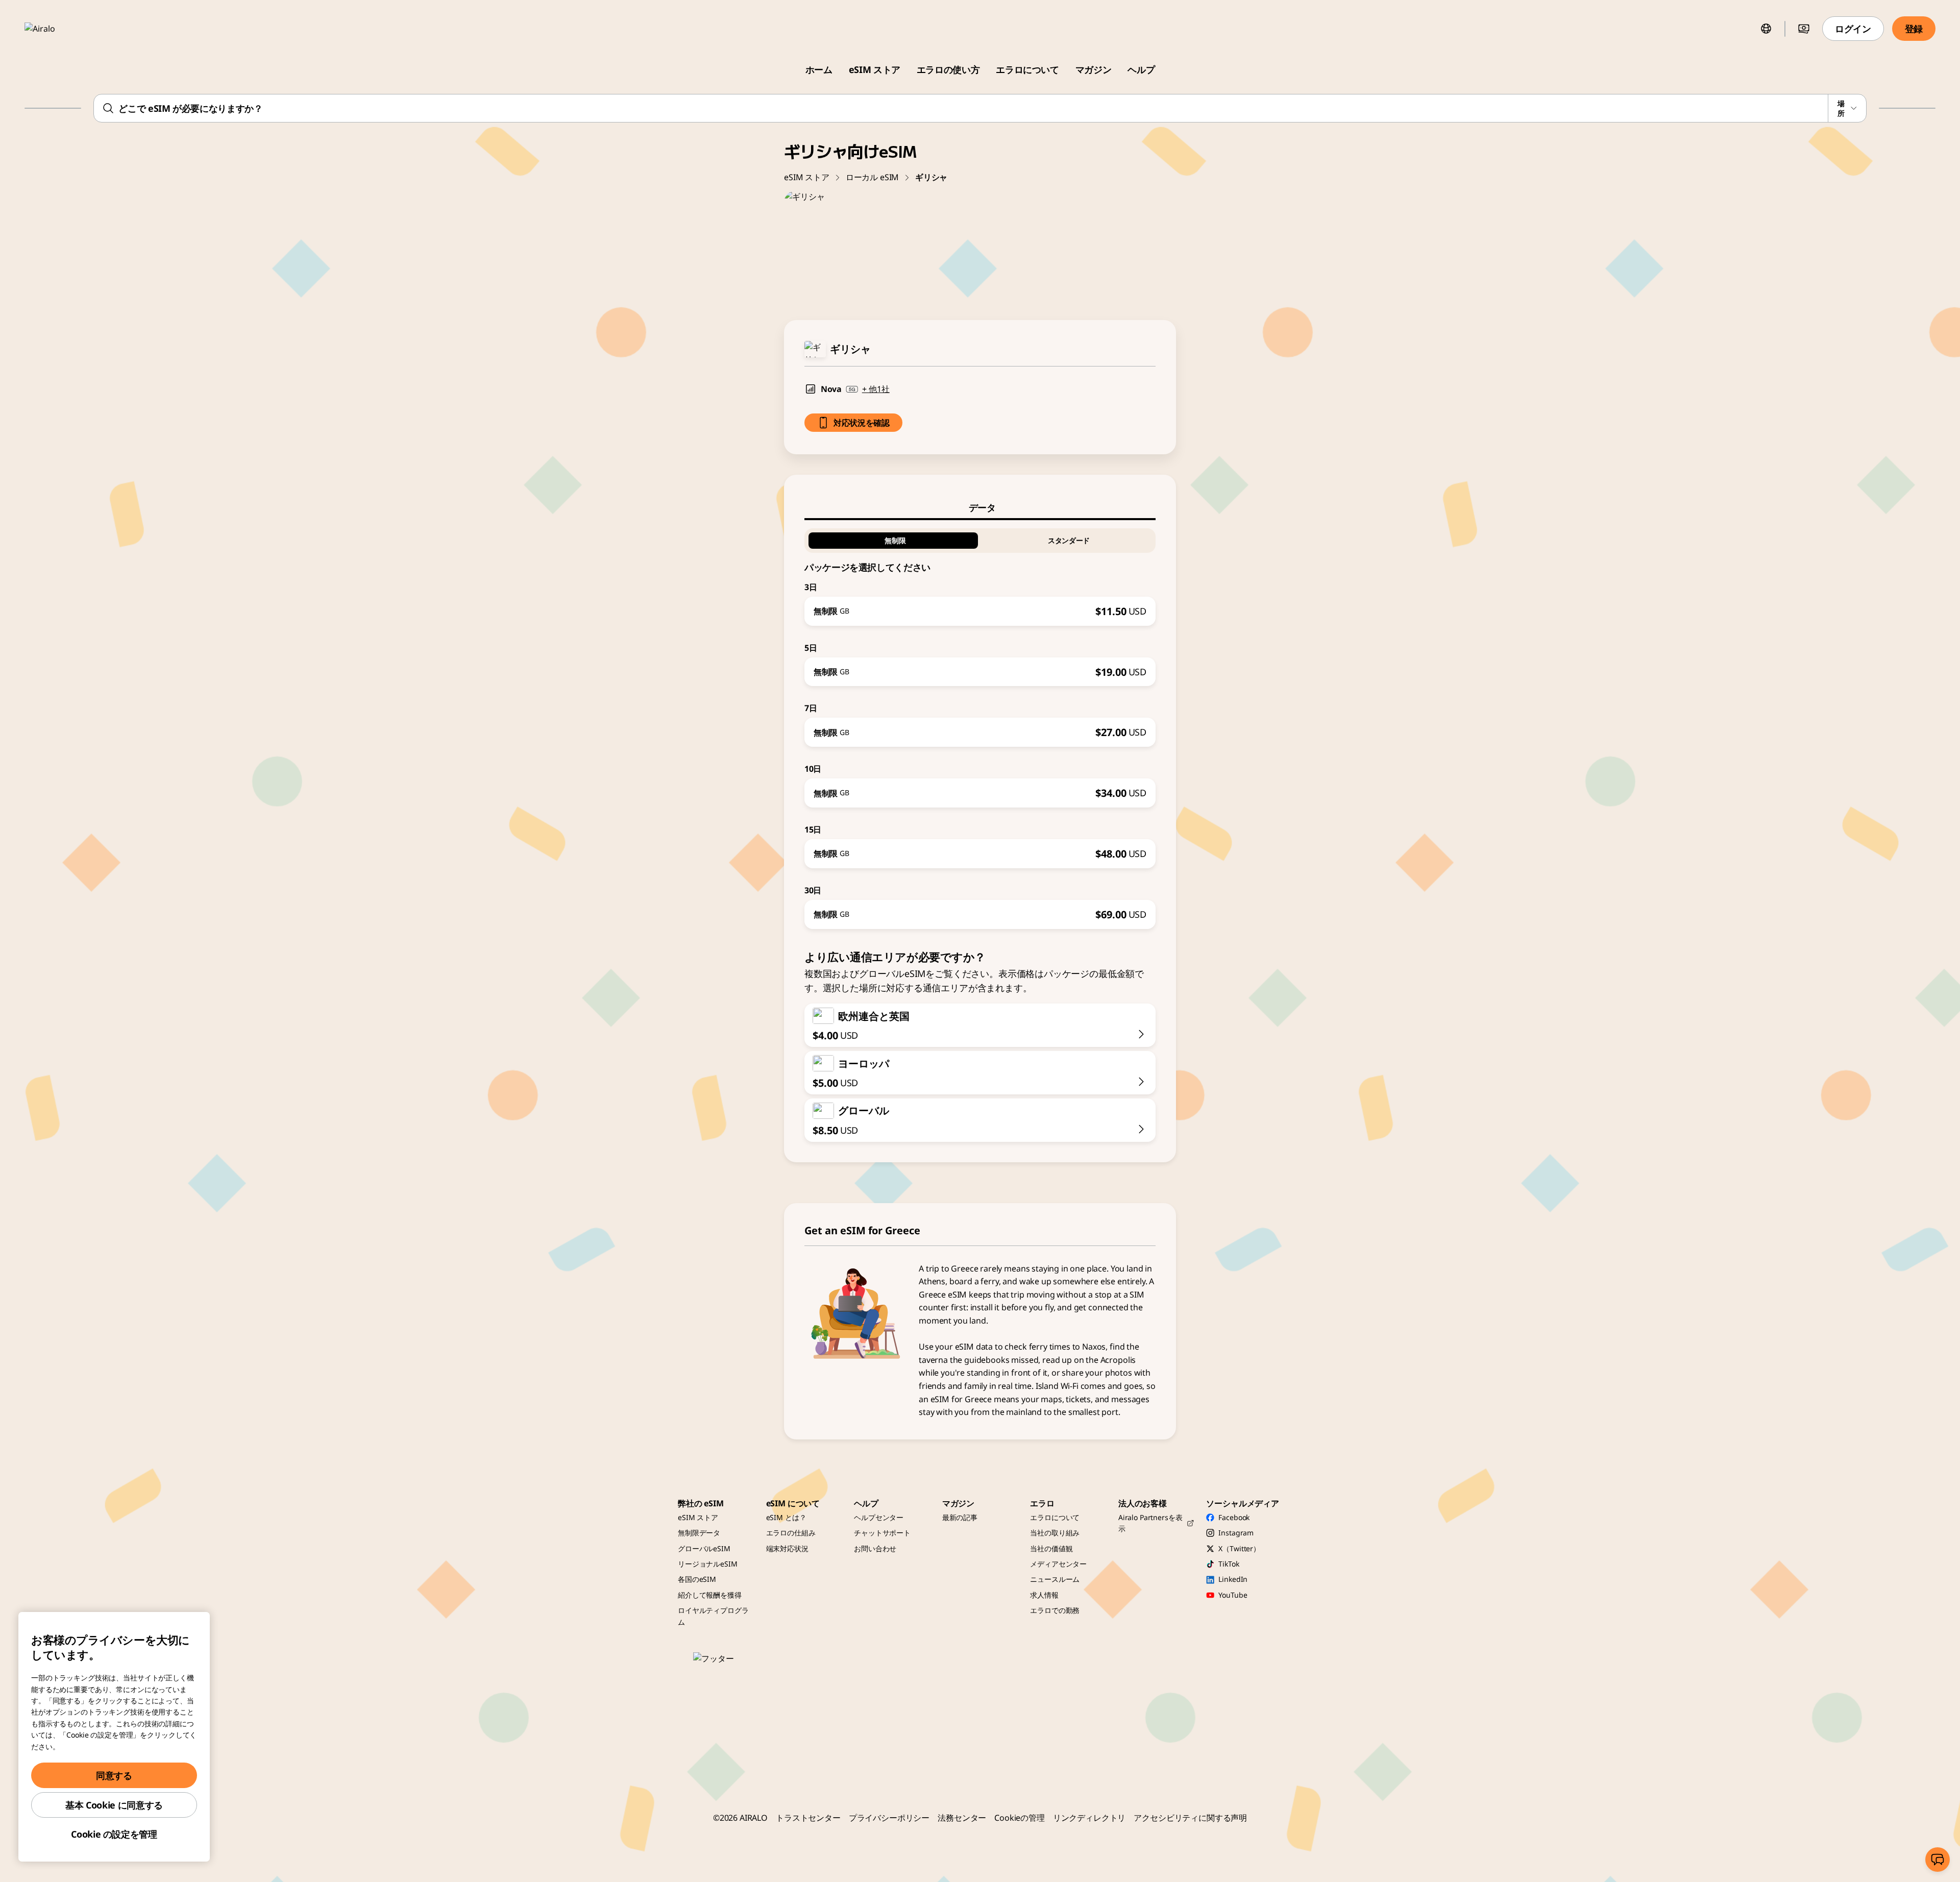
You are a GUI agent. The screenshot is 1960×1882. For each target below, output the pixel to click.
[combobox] (980, 108)
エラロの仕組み (791, 1533)
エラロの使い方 (948, 69)
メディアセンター (1058, 1564)
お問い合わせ (875, 1548)
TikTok (1229, 1564)
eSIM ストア (875, 69)
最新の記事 (960, 1517)
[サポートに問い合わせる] (1938, 1860)
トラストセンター (808, 1818)
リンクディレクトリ (1089, 1818)
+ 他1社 (876, 389)
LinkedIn (1233, 1579)
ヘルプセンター (879, 1517)
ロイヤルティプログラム (713, 1616)
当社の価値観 (1051, 1548)
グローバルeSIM (704, 1548)
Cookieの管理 (1020, 1818)
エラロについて (1027, 69)
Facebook (1234, 1517)
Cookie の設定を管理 (114, 1834)
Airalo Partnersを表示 (1150, 1523)
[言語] (1766, 29)
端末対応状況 (787, 1548)
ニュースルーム (1055, 1579)
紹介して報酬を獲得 (710, 1595)
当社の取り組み (1055, 1533)
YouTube (1233, 1595)
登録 (1914, 29)
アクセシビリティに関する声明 (1190, 1818)
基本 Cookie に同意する (114, 1805)
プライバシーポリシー (889, 1818)
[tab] (980, 507)
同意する (114, 1775)
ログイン (1853, 29)
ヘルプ (1141, 69)
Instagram (1236, 1533)
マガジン (1094, 69)
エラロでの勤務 (1055, 1610)
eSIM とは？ (786, 1517)
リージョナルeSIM (708, 1564)
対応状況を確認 (862, 423)
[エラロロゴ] (55, 29)
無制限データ (699, 1533)
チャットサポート (882, 1533)
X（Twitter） (1239, 1548)
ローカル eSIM (873, 177)
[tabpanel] (980, 725)
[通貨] (1804, 29)
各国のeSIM (697, 1579)
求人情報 (1044, 1595)
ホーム (819, 69)
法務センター (962, 1818)
